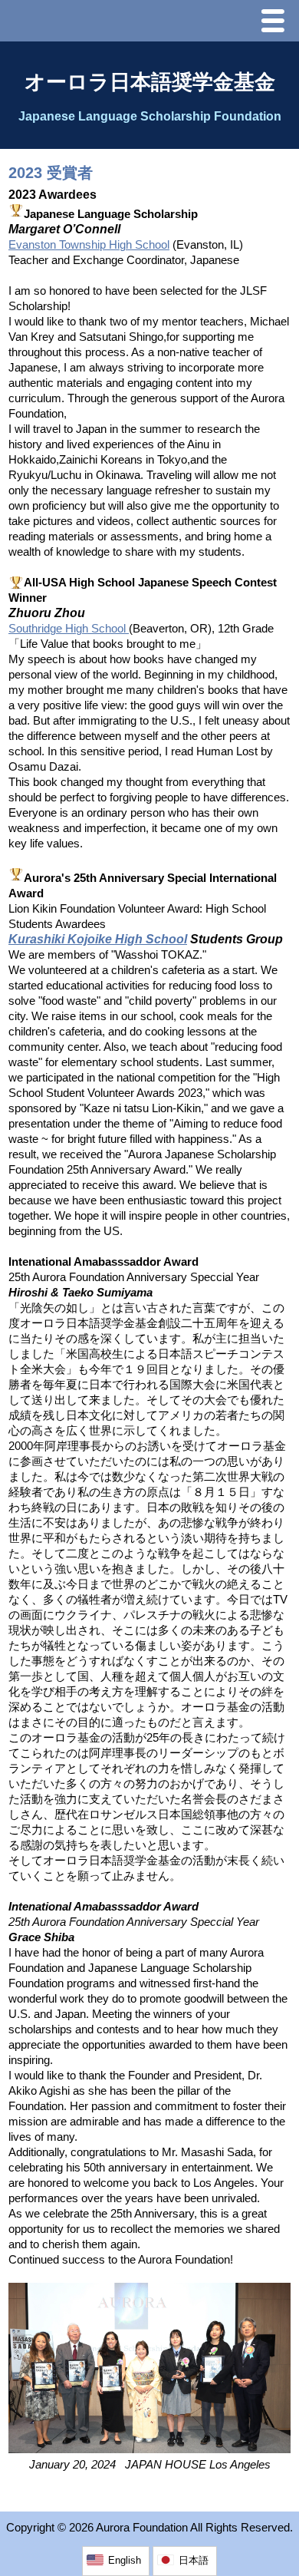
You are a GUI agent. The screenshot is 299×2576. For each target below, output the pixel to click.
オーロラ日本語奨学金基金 (150, 82)
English (125, 2560)
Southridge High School (69, 629)
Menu (277, 23)
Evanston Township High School (89, 245)
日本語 (194, 2560)
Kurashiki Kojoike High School (98, 939)
